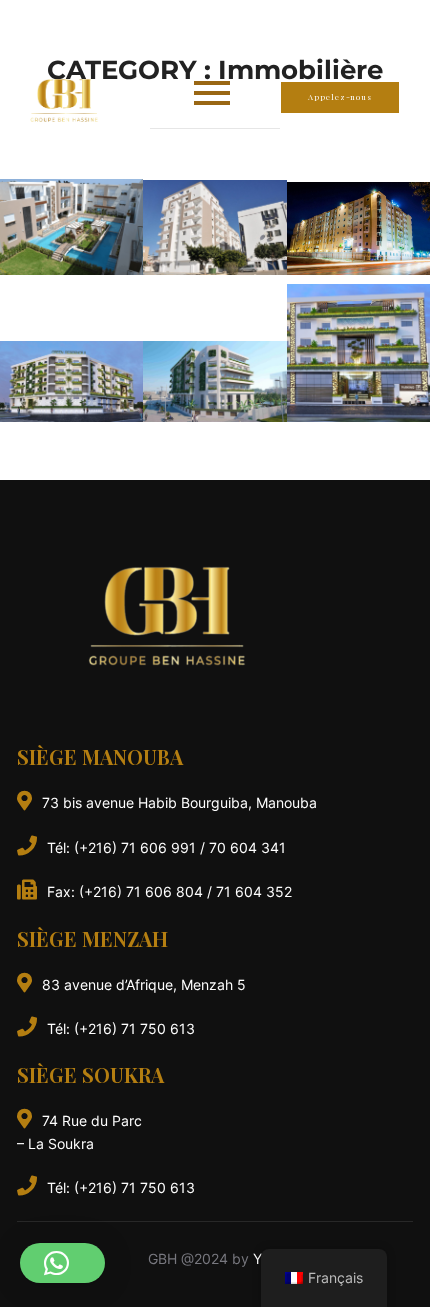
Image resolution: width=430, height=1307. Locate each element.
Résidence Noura (358, 228)
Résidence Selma (214, 227)
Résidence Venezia (71, 227)
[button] (62, 1263)
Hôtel (358, 353)
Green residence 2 (72, 381)
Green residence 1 (215, 381)
